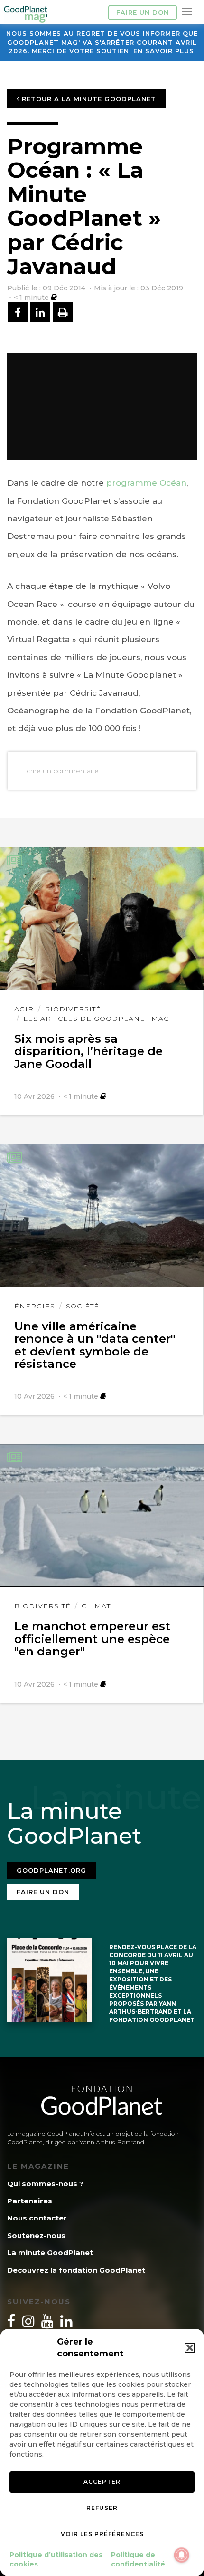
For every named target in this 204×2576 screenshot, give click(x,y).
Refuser (102, 2508)
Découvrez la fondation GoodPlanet (76, 2270)
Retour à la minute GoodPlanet (88, 99)
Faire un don (143, 12)
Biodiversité (73, 1009)
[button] (190, 2348)
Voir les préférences (102, 2534)
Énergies (35, 1306)
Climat (96, 1606)
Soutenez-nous (36, 2235)
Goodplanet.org (51, 1870)
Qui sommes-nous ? (45, 2184)
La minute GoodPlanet (50, 2253)
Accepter (102, 2482)
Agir (24, 1009)
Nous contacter (37, 2218)
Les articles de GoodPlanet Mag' (97, 1019)
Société (83, 1306)
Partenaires (30, 2201)
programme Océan (146, 483)
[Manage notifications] (182, 2555)
